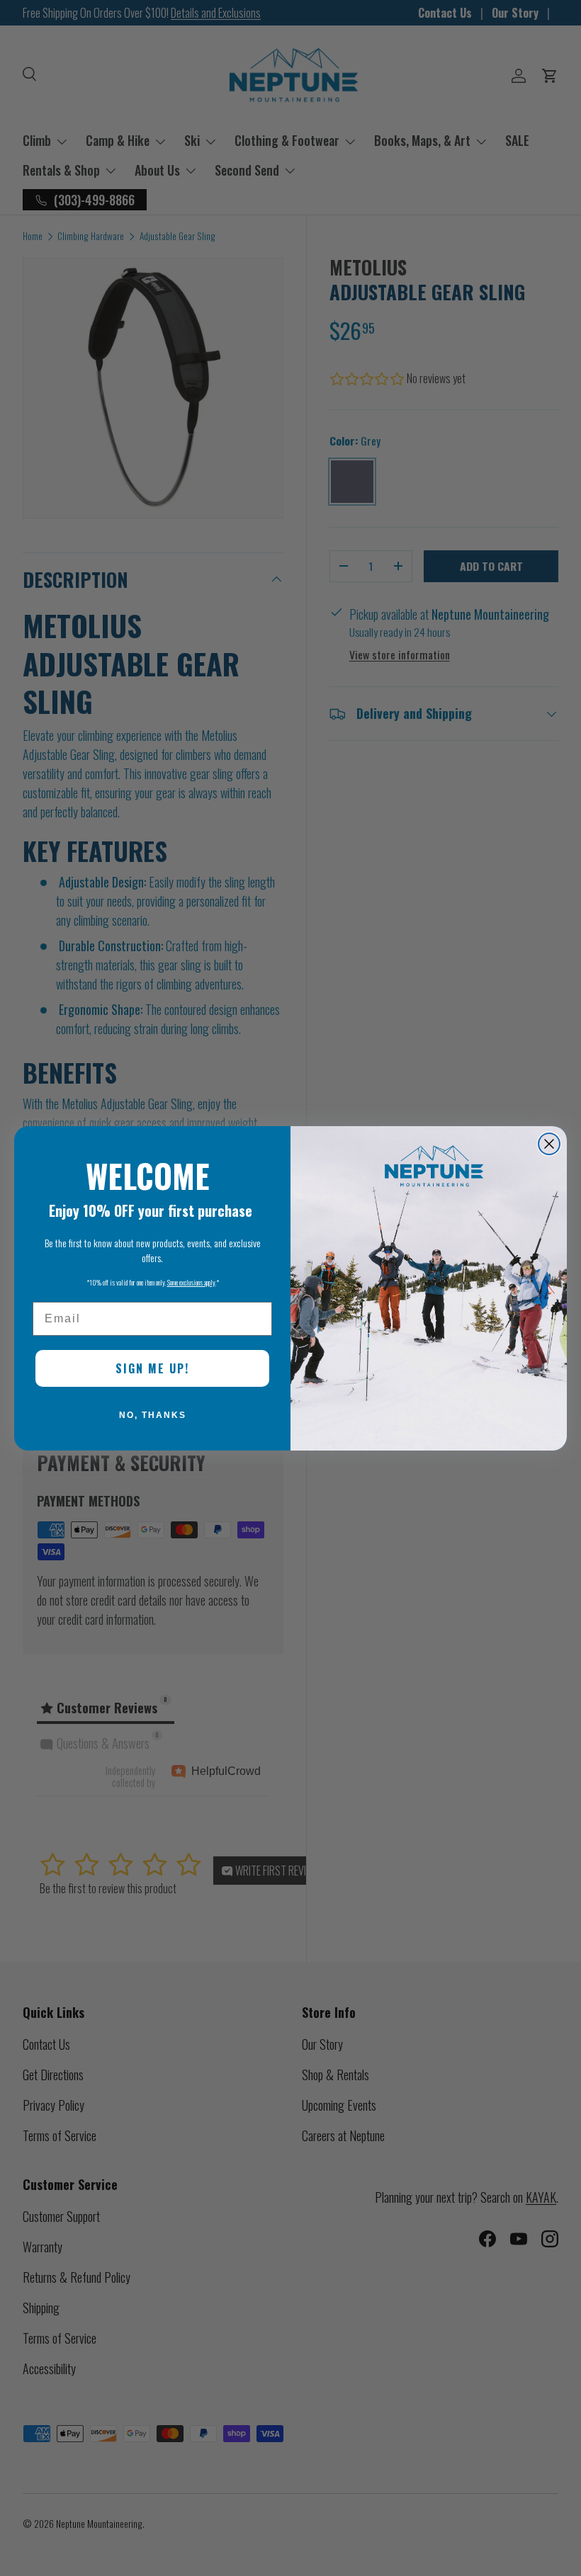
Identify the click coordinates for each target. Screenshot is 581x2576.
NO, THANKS (153, 1415)
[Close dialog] (549, 1144)
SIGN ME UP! (152, 1368)
